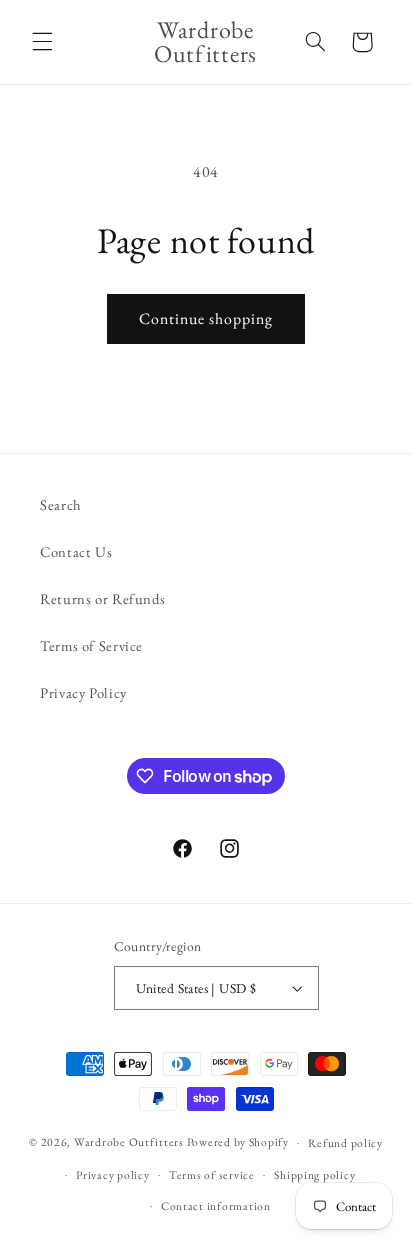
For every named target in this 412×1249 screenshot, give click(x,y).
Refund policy (345, 1142)
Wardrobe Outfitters (129, 1141)
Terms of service (212, 1174)
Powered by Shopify (238, 1141)
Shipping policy (314, 1174)
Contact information (216, 1205)
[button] (42, 42)
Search (61, 504)
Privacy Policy (83, 692)
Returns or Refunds (102, 598)
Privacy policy (112, 1174)
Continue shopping (206, 318)
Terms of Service (91, 645)
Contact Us (76, 551)
